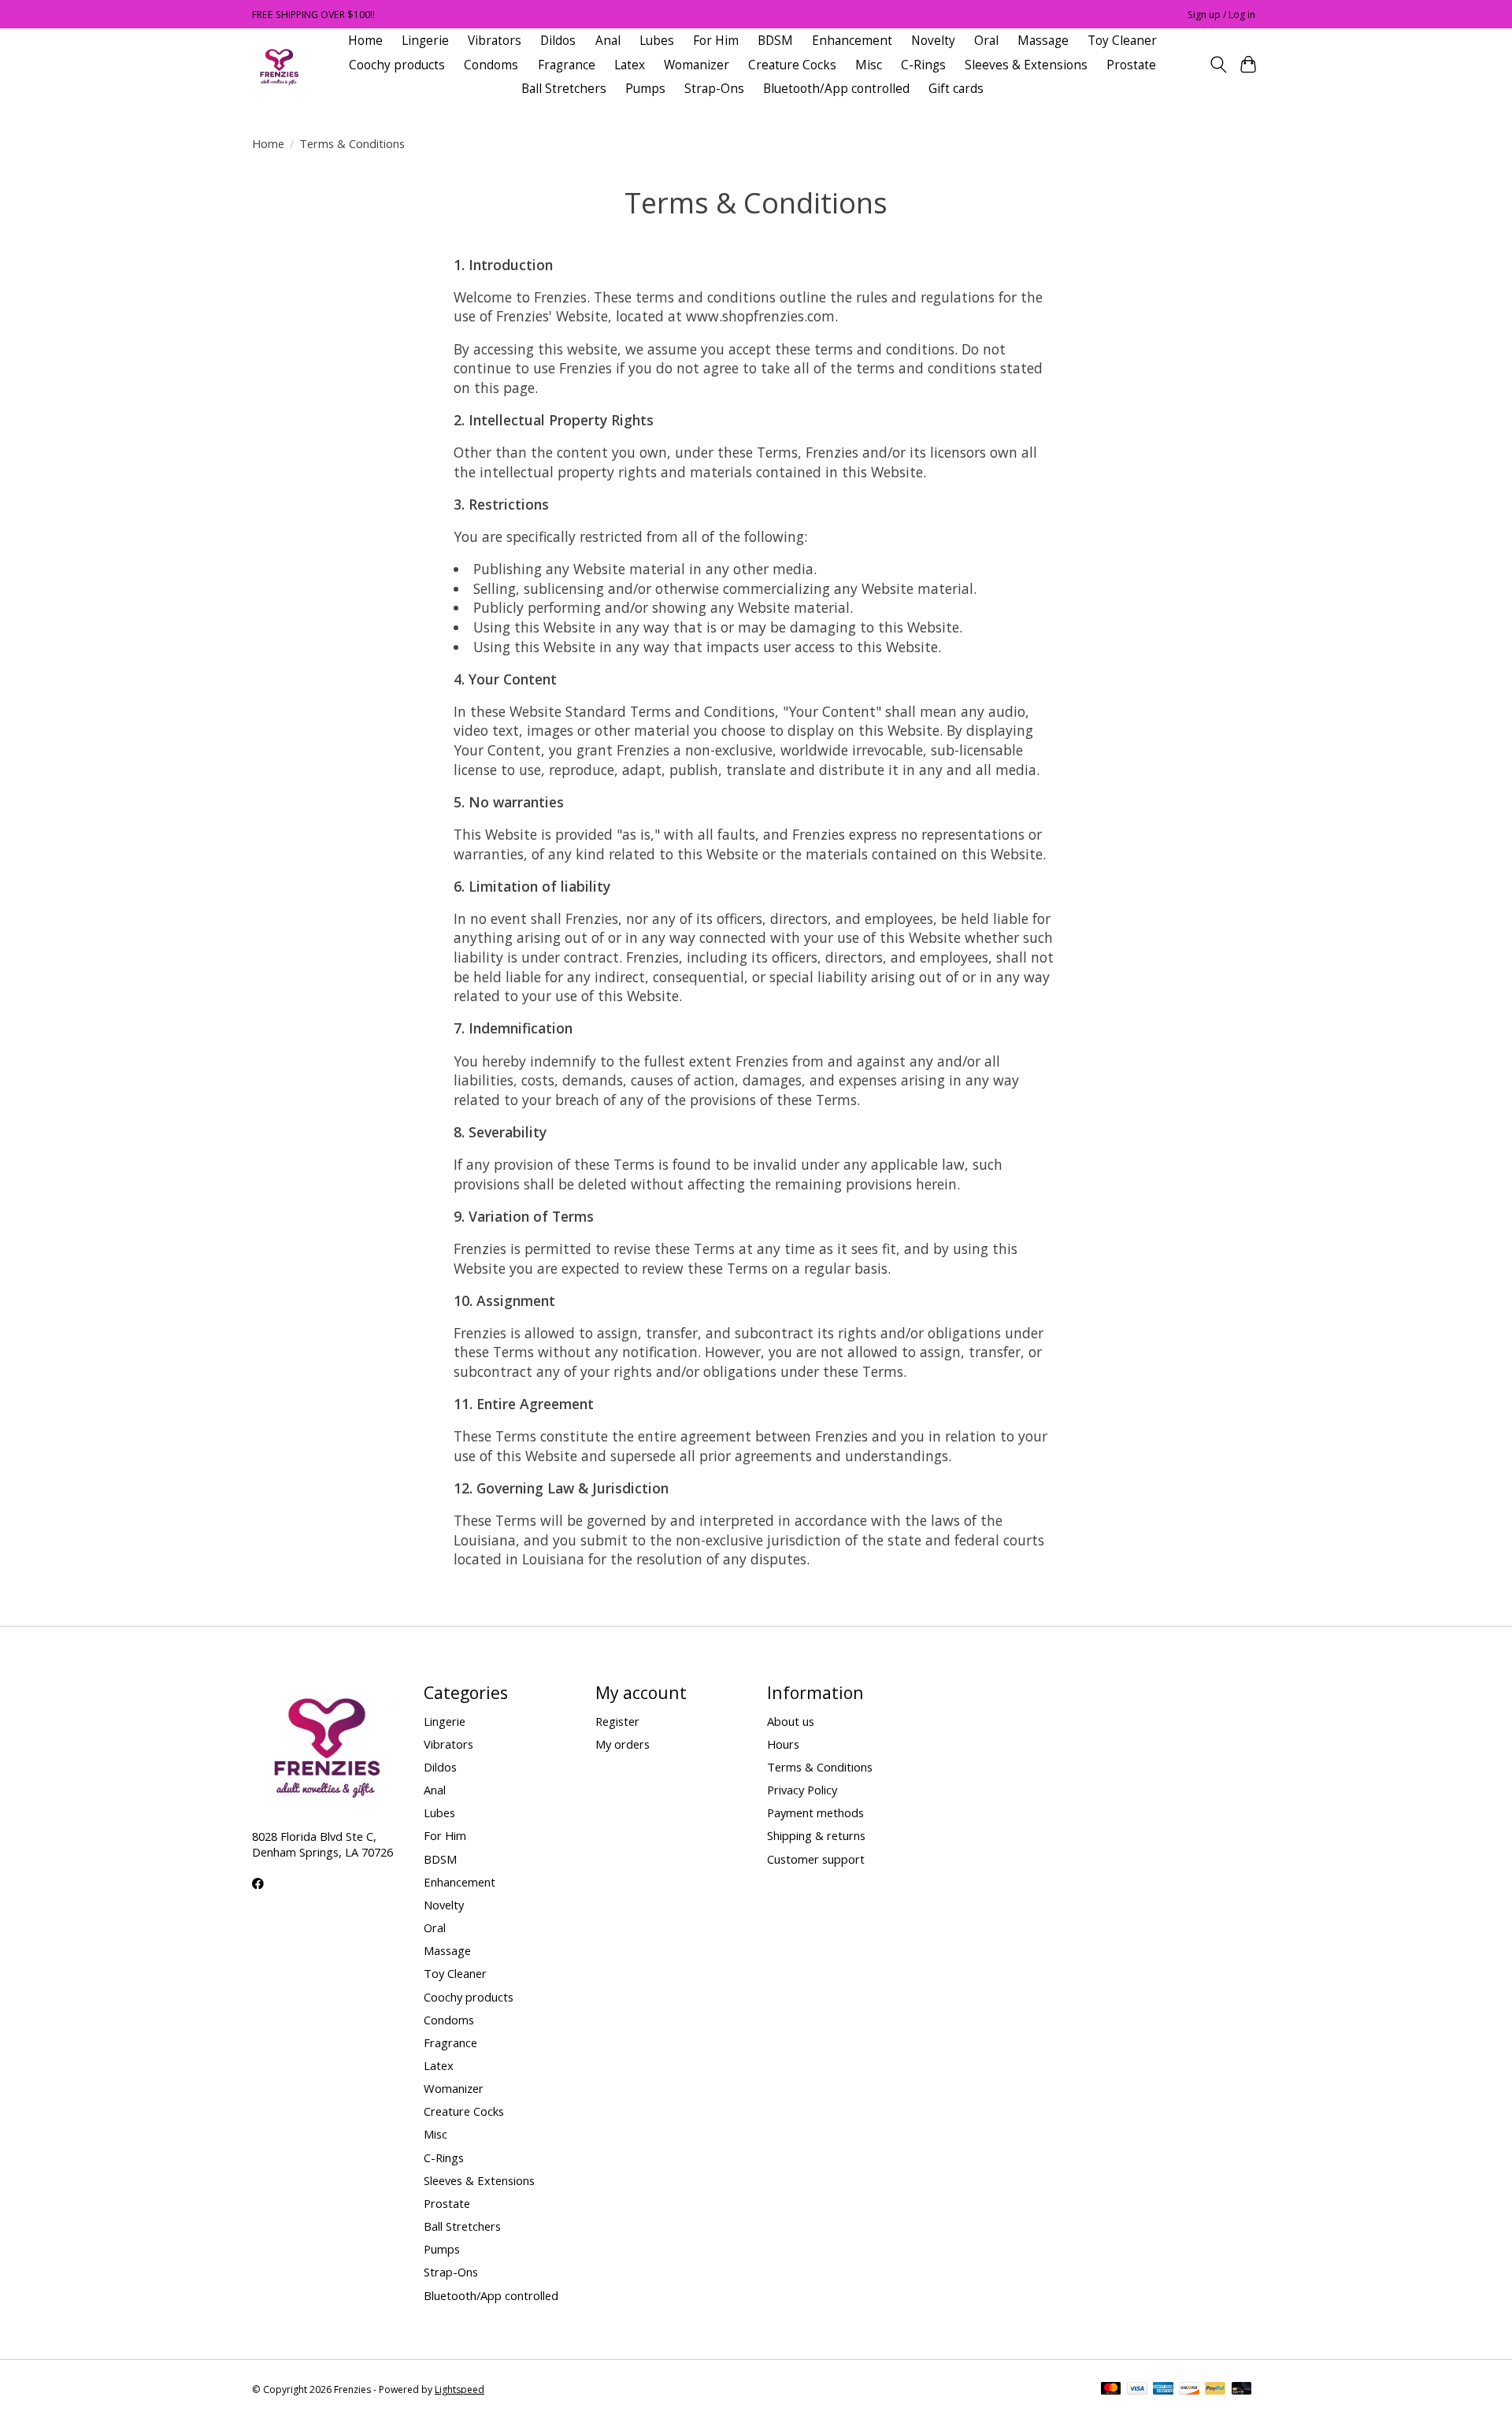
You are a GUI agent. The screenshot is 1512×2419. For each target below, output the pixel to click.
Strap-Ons (714, 89)
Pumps (645, 89)
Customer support (816, 1859)
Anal (608, 41)
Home (365, 41)
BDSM (775, 41)
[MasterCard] (1111, 2390)
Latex (630, 65)
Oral (986, 41)
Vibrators (495, 41)
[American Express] (1163, 2390)
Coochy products (397, 65)
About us (791, 1721)
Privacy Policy (802, 1790)
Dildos (558, 41)
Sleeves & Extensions (1026, 65)
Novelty (933, 41)
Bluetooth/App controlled (836, 89)
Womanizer (697, 65)
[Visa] (1137, 2390)
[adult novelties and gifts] (279, 65)
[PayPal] (1215, 2390)
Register (617, 1721)
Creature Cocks (792, 65)
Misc (869, 65)
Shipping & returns (816, 1835)
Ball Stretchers (564, 89)
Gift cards (956, 89)
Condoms (491, 65)
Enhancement (852, 41)
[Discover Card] (1189, 2390)
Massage (1043, 41)
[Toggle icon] (1218, 65)
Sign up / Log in (1221, 15)
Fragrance (567, 65)
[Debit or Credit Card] (1242, 2390)
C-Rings (923, 65)
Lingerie (425, 41)
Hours (783, 1744)
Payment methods (815, 1812)
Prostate (1131, 65)
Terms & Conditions (820, 1767)
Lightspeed (460, 2389)
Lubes (657, 41)
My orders (623, 1744)
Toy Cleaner (1122, 41)
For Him (716, 41)
